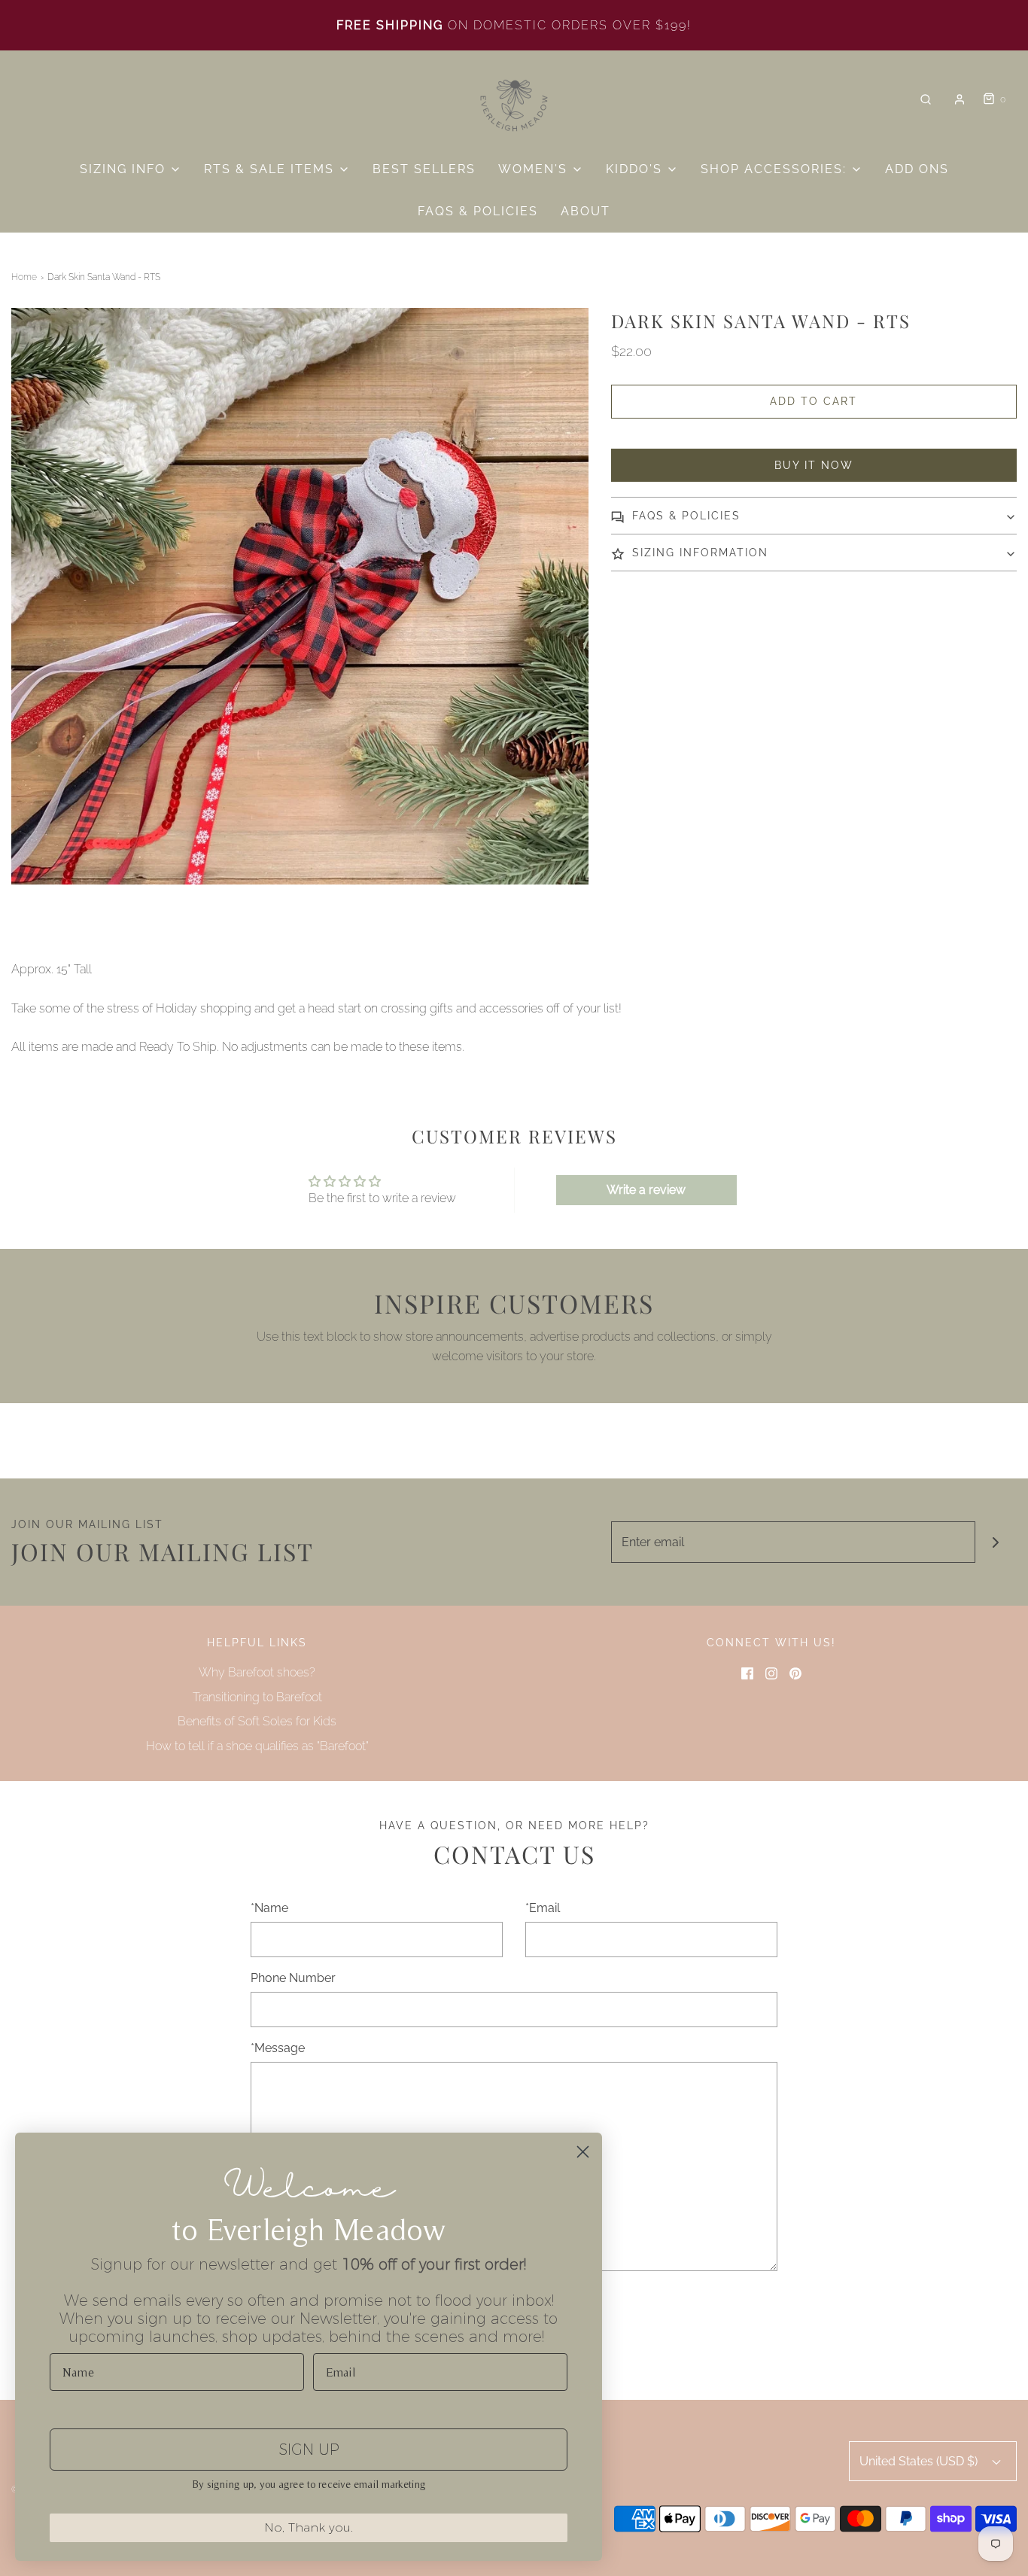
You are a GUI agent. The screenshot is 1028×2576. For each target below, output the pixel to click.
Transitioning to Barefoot (257, 1697)
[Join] (996, 1542)
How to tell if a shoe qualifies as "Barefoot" (257, 1746)
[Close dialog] (583, 2152)
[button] (814, 516)
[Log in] (960, 99)
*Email (543, 1908)
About (585, 211)
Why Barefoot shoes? (257, 1672)
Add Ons (917, 169)
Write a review (646, 1190)
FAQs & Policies (478, 211)
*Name (269, 1908)
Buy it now (814, 465)
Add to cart (814, 401)
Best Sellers (424, 169)
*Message (278, 2048)
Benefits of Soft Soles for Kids (257, 1721)
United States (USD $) (920, 2461)
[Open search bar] (926, 100)
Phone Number (293, 1978)
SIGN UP (309, 2450)
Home (24, 277)
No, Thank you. (309, 2527)
